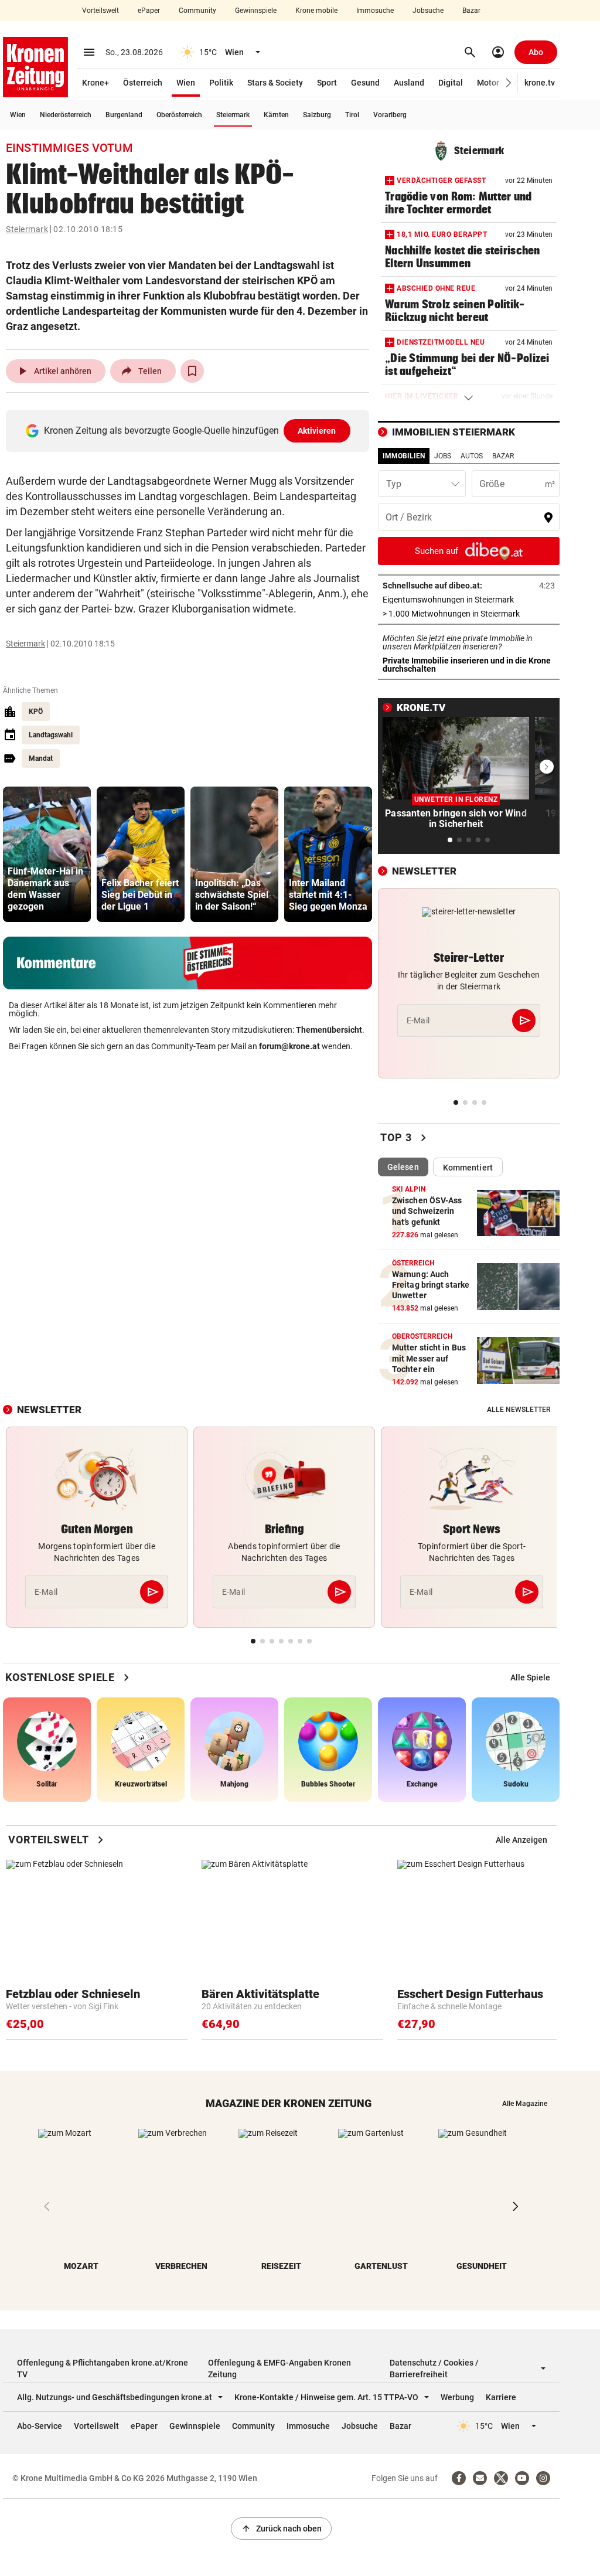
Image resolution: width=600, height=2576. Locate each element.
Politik (221, 83)
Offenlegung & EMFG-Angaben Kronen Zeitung (279, 2369)
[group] (47, 854)
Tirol (352, 115)
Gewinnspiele (256, 11)
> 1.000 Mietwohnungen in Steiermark (469, 614)
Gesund (365, 83)
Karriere (501, 2397)
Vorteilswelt (100, 11)
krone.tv (540, 83)
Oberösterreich (179, 115)
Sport (327, 83)
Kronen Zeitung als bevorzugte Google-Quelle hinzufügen (190, 431)
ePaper (149, 11)
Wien (186, 83)
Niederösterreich (66, 115)
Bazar (471, 11)
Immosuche (375, 11)
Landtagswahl (51, 735)
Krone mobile (316, 11)
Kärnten (276, 115)
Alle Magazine (525, 2104)
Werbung (457, 2397)
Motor (488, 83)
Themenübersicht (329, 1030)
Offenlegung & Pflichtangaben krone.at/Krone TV (103, 2369)
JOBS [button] (443, 456)
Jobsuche (428, 11)
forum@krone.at (289, 1046)
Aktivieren (317, 431)
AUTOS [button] (472, 456)
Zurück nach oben (281, 2529)
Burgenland (124, 115)
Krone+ (96, 83)
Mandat (41, 758)
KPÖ (36, 712)
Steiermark (233, 115)
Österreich (143, 83)
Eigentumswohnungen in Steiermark (469, 600)
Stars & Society (275, 83)
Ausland (409, 83)
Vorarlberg (390, 115)
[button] (509, 83)
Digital (451, 83)
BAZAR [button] (503, 456)
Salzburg (317, 115)
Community (197, 11)
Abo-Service (40, 2426)
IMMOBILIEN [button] (404, 456)
